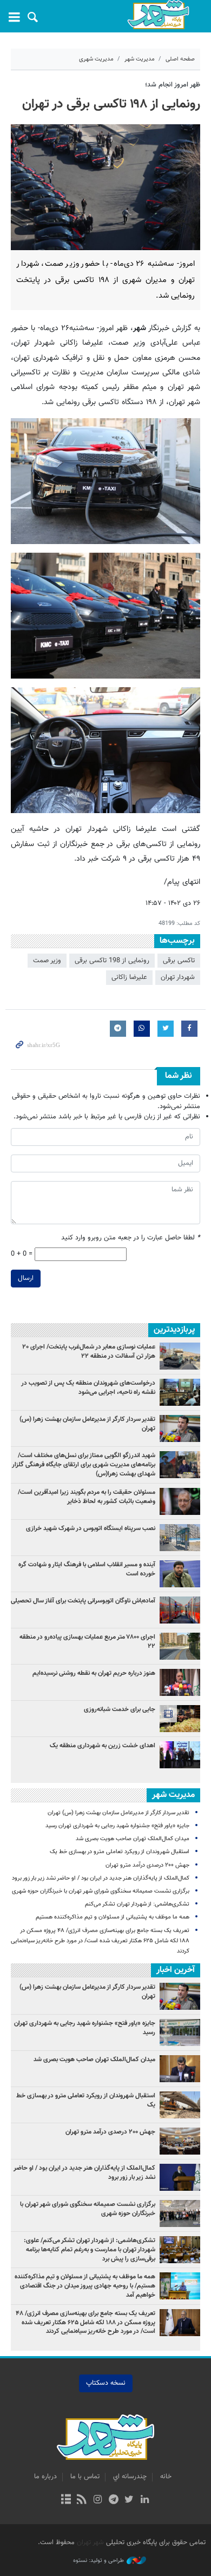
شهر (158, 15)
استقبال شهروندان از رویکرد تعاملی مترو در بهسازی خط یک (120, 1852)
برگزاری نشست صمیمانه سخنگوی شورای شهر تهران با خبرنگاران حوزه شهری (101, 1891)
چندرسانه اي (130, 2477)
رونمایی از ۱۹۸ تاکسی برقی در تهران (111, 104)
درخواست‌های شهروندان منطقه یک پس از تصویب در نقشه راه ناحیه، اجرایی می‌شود (88, 1388)
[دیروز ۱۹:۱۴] (180, 1465)
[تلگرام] (113, 2500)
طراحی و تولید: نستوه (98, 2561)
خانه (166, 2477)
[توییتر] (129, 2500)
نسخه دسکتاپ (106, 2383)
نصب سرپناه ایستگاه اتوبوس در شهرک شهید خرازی (91, 1528)
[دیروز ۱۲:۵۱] (180, 1501)
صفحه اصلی (180, 59)
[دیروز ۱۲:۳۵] (180, 1356)
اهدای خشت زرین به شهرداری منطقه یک (102, 1746)
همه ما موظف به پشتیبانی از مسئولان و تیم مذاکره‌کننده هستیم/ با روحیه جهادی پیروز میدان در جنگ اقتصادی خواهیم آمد (85, 2286)
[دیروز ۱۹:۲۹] (180, 1574)
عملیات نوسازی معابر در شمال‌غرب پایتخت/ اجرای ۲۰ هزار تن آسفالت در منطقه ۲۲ (89, 1351)
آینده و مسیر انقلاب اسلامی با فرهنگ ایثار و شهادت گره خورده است (87, 1569)
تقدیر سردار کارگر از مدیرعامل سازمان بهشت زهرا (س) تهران (87, 1424)
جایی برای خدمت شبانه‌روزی (120, 1709)
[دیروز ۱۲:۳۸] (180, 1719)
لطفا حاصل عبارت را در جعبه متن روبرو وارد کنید (131, 1238)
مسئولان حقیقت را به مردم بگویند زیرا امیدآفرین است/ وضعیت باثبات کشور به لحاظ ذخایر (87, 1497)
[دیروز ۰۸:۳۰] (180, 1392)
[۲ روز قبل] (180, 1428)
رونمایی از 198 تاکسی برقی (112, 961)
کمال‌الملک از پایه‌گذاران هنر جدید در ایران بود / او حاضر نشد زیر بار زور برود (101, 1878)
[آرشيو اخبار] (66, 2500)
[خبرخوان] (82, 2500)
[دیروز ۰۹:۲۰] (180, 1682)
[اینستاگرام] (98, 2500)
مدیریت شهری (96, 59)
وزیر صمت (47, 961)
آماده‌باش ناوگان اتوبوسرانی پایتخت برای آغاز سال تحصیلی (83, 1601)
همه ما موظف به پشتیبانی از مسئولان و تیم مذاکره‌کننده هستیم (113, 1917)
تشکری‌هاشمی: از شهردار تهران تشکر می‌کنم (137, 1904)
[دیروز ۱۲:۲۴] (180, 1610)
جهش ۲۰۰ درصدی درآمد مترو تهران (147, 1865)
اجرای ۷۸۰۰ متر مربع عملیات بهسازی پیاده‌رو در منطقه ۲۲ (87, 1642)
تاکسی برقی (179, 961)
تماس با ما (85, 2477)
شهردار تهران (178, 977)
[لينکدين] (145, 2500)
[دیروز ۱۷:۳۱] (180, 1646)
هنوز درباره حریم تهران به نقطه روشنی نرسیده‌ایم (94, 1673)
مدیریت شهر (140, 59)
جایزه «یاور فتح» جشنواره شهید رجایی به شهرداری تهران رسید (117, 1826)
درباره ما (45, 2477)
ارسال (26, 1278)
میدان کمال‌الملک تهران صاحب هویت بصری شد (133, 1839)
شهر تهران (90, 2543)
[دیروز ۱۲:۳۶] (180, 1538)
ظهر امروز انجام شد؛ (173, 85)
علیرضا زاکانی (129, 977)
